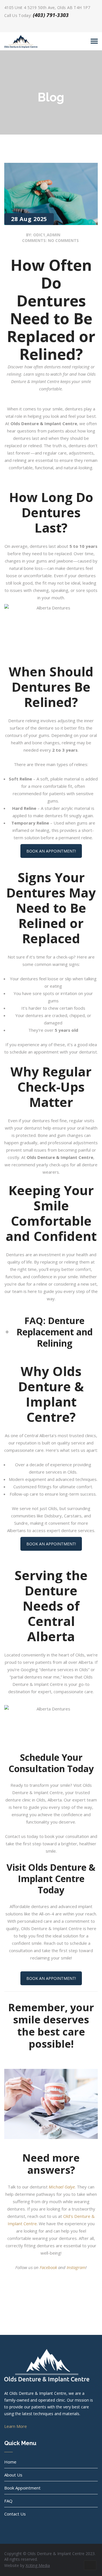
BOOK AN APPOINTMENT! (51, 851)
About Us (13, 2475)
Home (10, 2462)
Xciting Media (38, 2565)
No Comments (63, 240)
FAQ (8, 2501)
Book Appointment (22, 2488)
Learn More (16, 2426)
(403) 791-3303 (51, 15)
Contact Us (15, 2514)
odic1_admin (47, 235)
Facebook (48, 2267)
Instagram (76, 2267)
